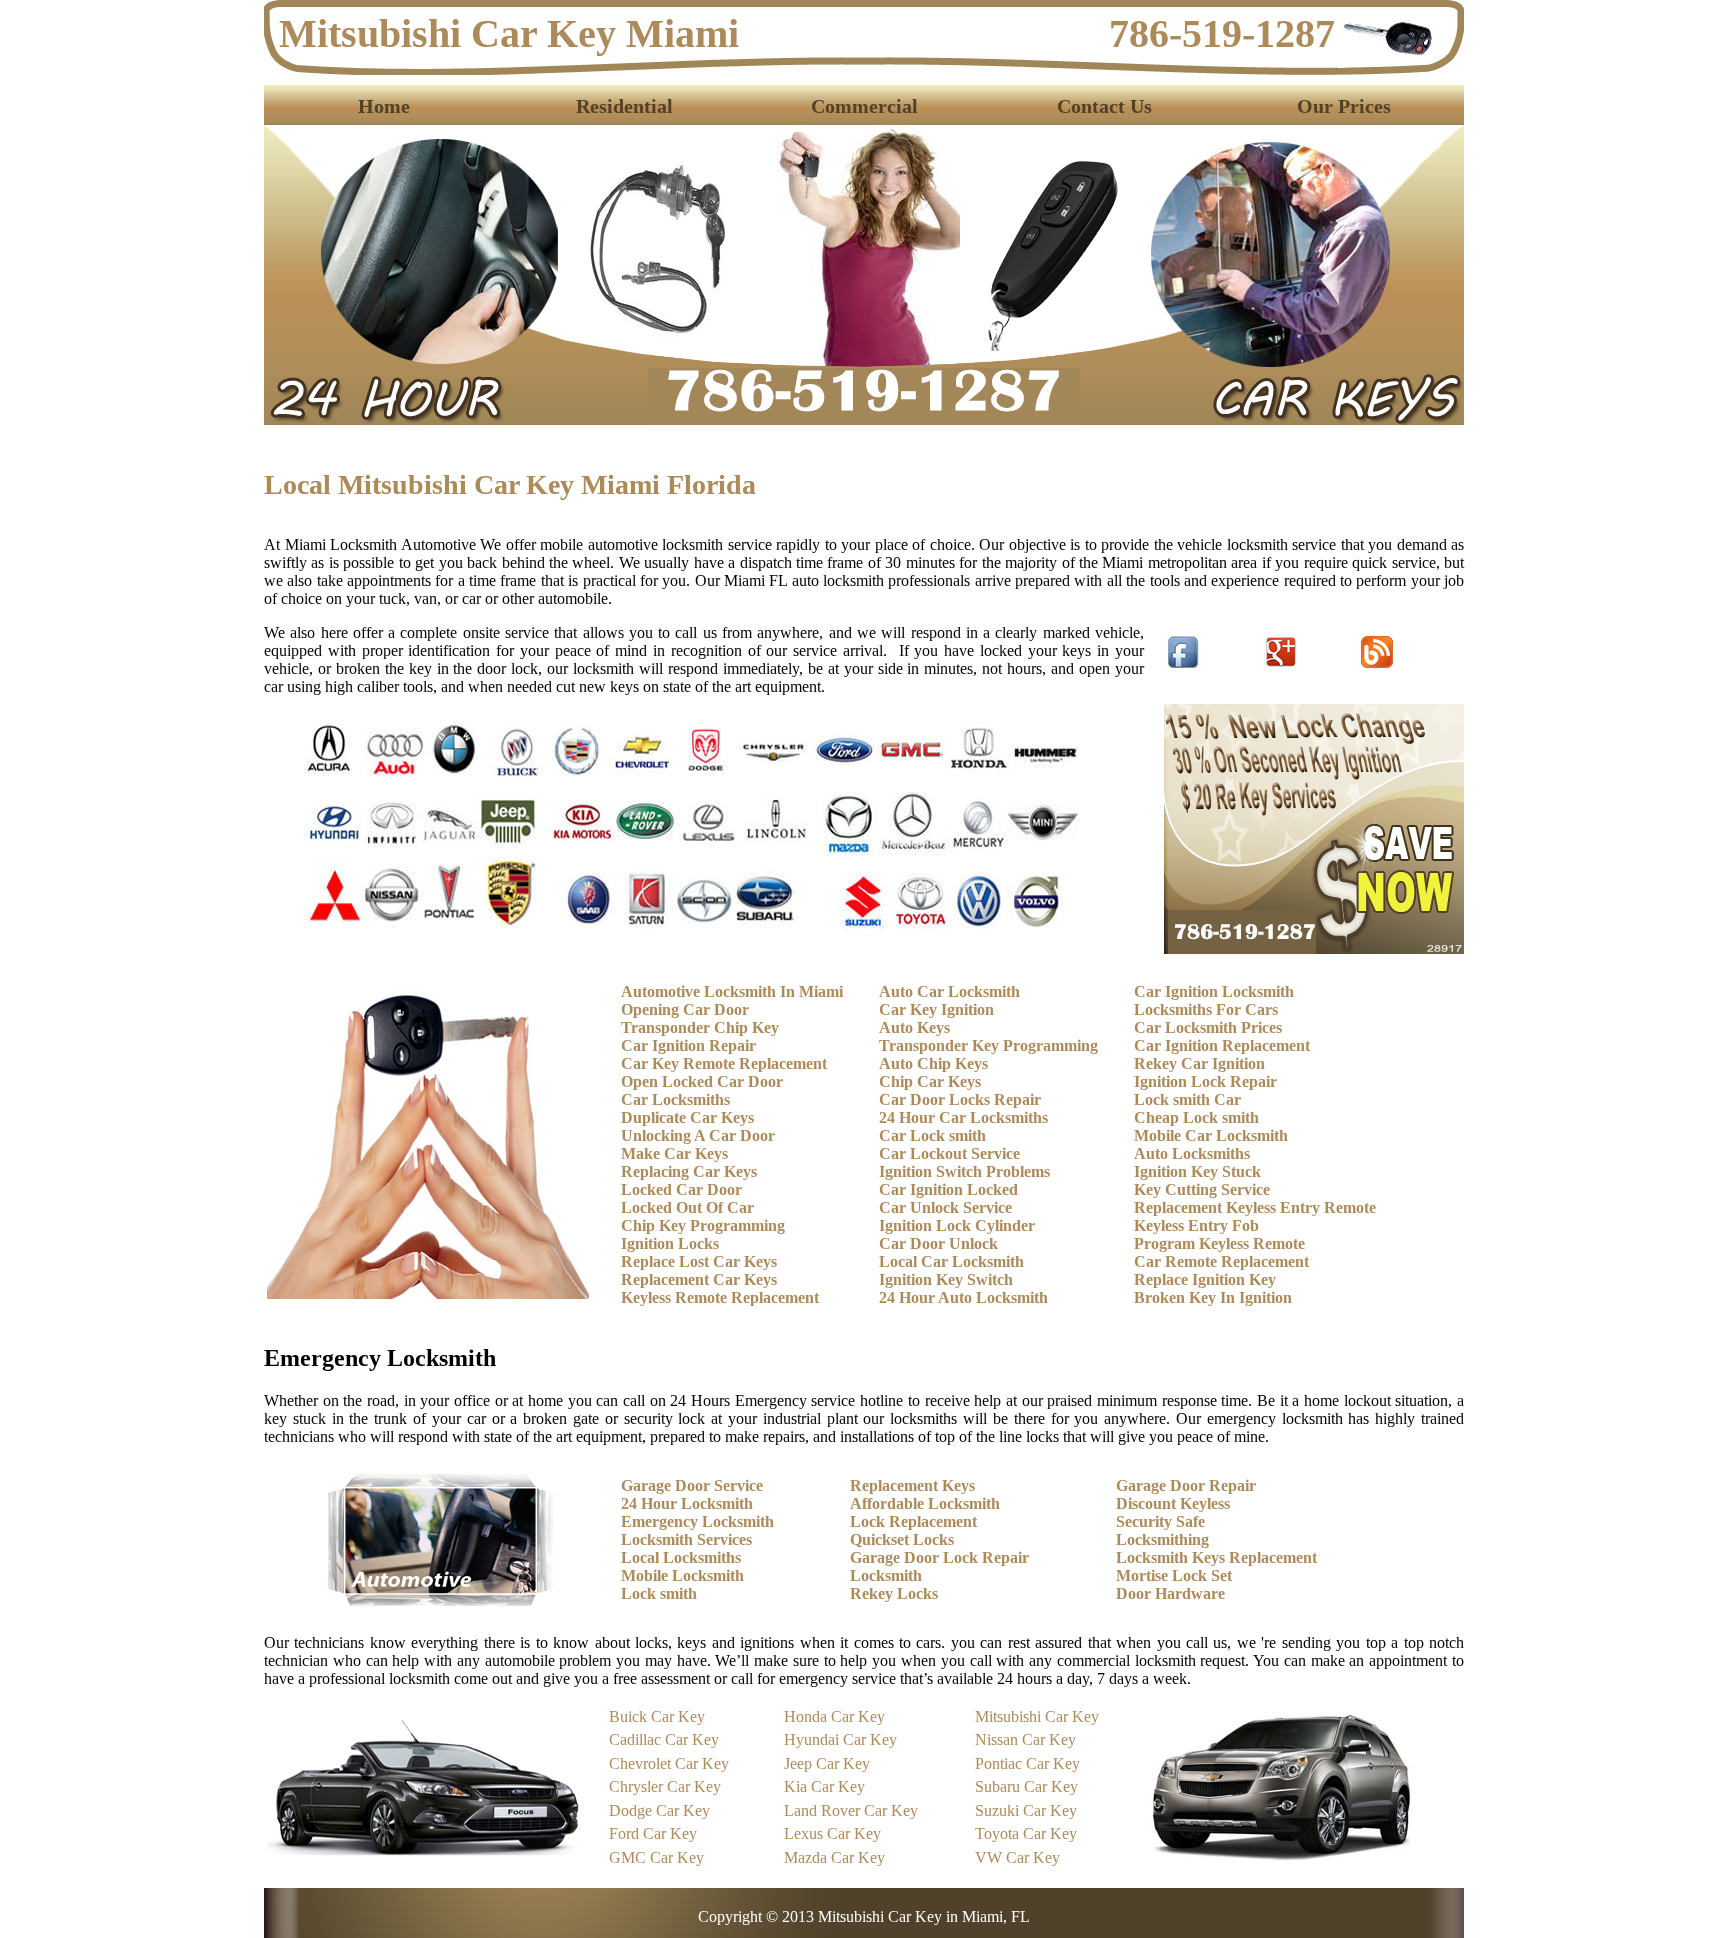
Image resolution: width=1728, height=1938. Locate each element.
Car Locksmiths (675, 1099)
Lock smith (659, 1593)
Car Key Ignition (936, 1009)
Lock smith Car (1187, 1099)
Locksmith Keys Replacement (1216, 1557)
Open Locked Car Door (702, 1081)
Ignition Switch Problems (964, 1171)
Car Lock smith (932, 1135)
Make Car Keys (674, 1153)
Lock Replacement (913, 1521)
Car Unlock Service (945, 1207)
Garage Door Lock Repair (939, 1557)
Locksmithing (1162, 1539)
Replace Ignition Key (1205, 1279)
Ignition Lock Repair (1205, 1081)
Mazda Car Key (834, 1857)
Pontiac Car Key (1027, 1763)
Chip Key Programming (703, 1225)
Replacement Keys (912, 1485)
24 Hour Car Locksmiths (963, 1117)
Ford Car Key (653, 1833)
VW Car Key (1017, 1857)
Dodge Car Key (659, 1810)
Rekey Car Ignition (1199, 1063)
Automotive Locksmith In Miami (732, 991)
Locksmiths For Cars (1206, 1009)
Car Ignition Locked (948, 1189)
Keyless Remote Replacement (720, 1297)
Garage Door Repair (1186, 1485)
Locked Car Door (681, 1189)
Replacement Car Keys (699, 1279)
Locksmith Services (686, 1539)
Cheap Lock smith (1196, 1117)
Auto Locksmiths (1192, 1153)
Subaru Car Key (1026, 1786)
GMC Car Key (656, 1857)
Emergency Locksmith (697, 1521)
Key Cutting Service (1202, 1189)
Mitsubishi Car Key (1037, 1716)
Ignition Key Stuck (1197, 1171)
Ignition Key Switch (946, 1279)
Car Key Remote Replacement (724, 1063)
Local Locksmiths (681, 1557)
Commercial (864, 106)
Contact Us (1104, 106)
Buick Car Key (657, 1716)
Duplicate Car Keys (687, 1117)
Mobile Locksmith (682, 1575)
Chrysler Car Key (665, 1786)
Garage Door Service (692, 1485)
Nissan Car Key (1025, 1739)
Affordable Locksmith (925, 1503)
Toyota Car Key (1026, 1833)
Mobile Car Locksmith (1211, 1135)
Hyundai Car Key (840, 1739)
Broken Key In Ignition (1213, 1297)
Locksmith (886, 1575)
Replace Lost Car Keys (699, 1261)
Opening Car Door (685, 1009)
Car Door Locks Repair (960, 1099)
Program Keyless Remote (1219, 1243)
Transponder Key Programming (988, 1045)
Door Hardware (1170, 1593)
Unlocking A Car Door (698, 1135)
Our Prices (1344, 106)
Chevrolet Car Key (669, 1763)
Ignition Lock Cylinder (957, 1225)
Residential (624, 106)
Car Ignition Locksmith (1214, 991)
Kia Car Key (824, 1786)
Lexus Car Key (832, 1833)
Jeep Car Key (827, 1763)
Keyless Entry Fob (1196, 1225)
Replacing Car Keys (689, 1171)
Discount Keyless (1173, 1503)
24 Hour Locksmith (687, 1503)
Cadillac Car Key (664, 1739)
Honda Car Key (834, 1716)
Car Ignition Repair (688, 1045)
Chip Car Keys (930, 1081)
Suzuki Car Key (1026, 1810)
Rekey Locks (894, 1593)
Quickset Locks (902, 1539)
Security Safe (1160, 1521)
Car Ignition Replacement (1222, 1045)
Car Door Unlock (938, 1243)
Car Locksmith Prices (1208, 1027)
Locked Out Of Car (687, 1207)
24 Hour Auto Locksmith (963, 1297)
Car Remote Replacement (1221, 1261)
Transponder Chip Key (700, 1027)
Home (384, 106)
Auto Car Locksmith (949, 991)
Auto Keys (914, 1027)
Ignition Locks (670, 1243)
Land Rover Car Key (851, 1810)
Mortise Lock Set (1174, 1575)
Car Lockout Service (949, 1153)
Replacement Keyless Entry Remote (1255, 1207)
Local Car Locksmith (951, 1261)
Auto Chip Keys (933, 1063)
